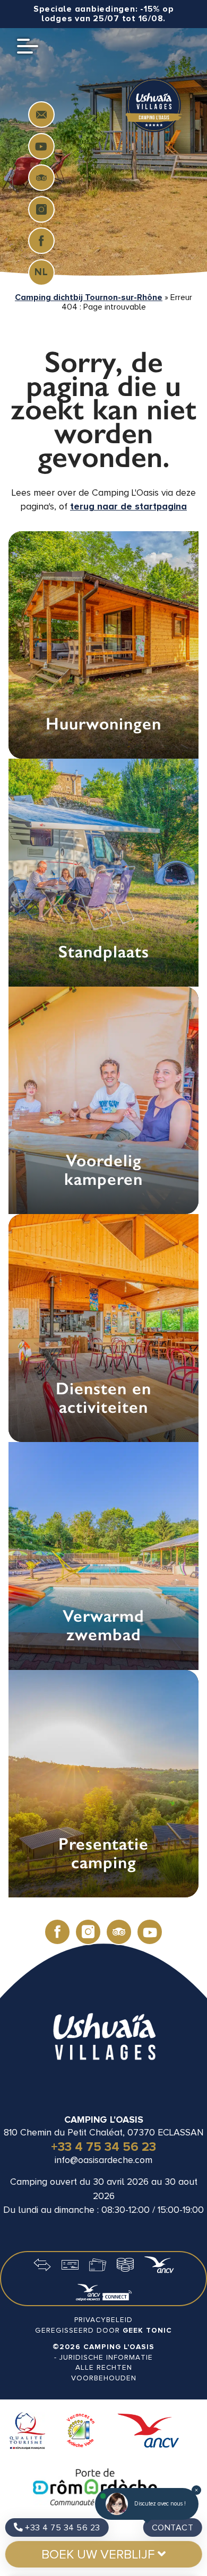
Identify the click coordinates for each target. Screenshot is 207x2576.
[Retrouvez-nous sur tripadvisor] (41, 178)
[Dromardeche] (95, 2488)
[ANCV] (148, 2432)
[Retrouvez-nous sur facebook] (41, 241)
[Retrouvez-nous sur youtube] (41, 146)
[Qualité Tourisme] (27, 2432)
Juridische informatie (106, 2357)
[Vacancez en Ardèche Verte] (81, 2432)
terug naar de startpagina (128, 507)
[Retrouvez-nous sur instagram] (41, 209)
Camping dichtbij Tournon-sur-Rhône (89, 297)
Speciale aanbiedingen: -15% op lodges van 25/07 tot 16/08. (104, 14)
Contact (173, 2528)
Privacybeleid (103, 2320)
